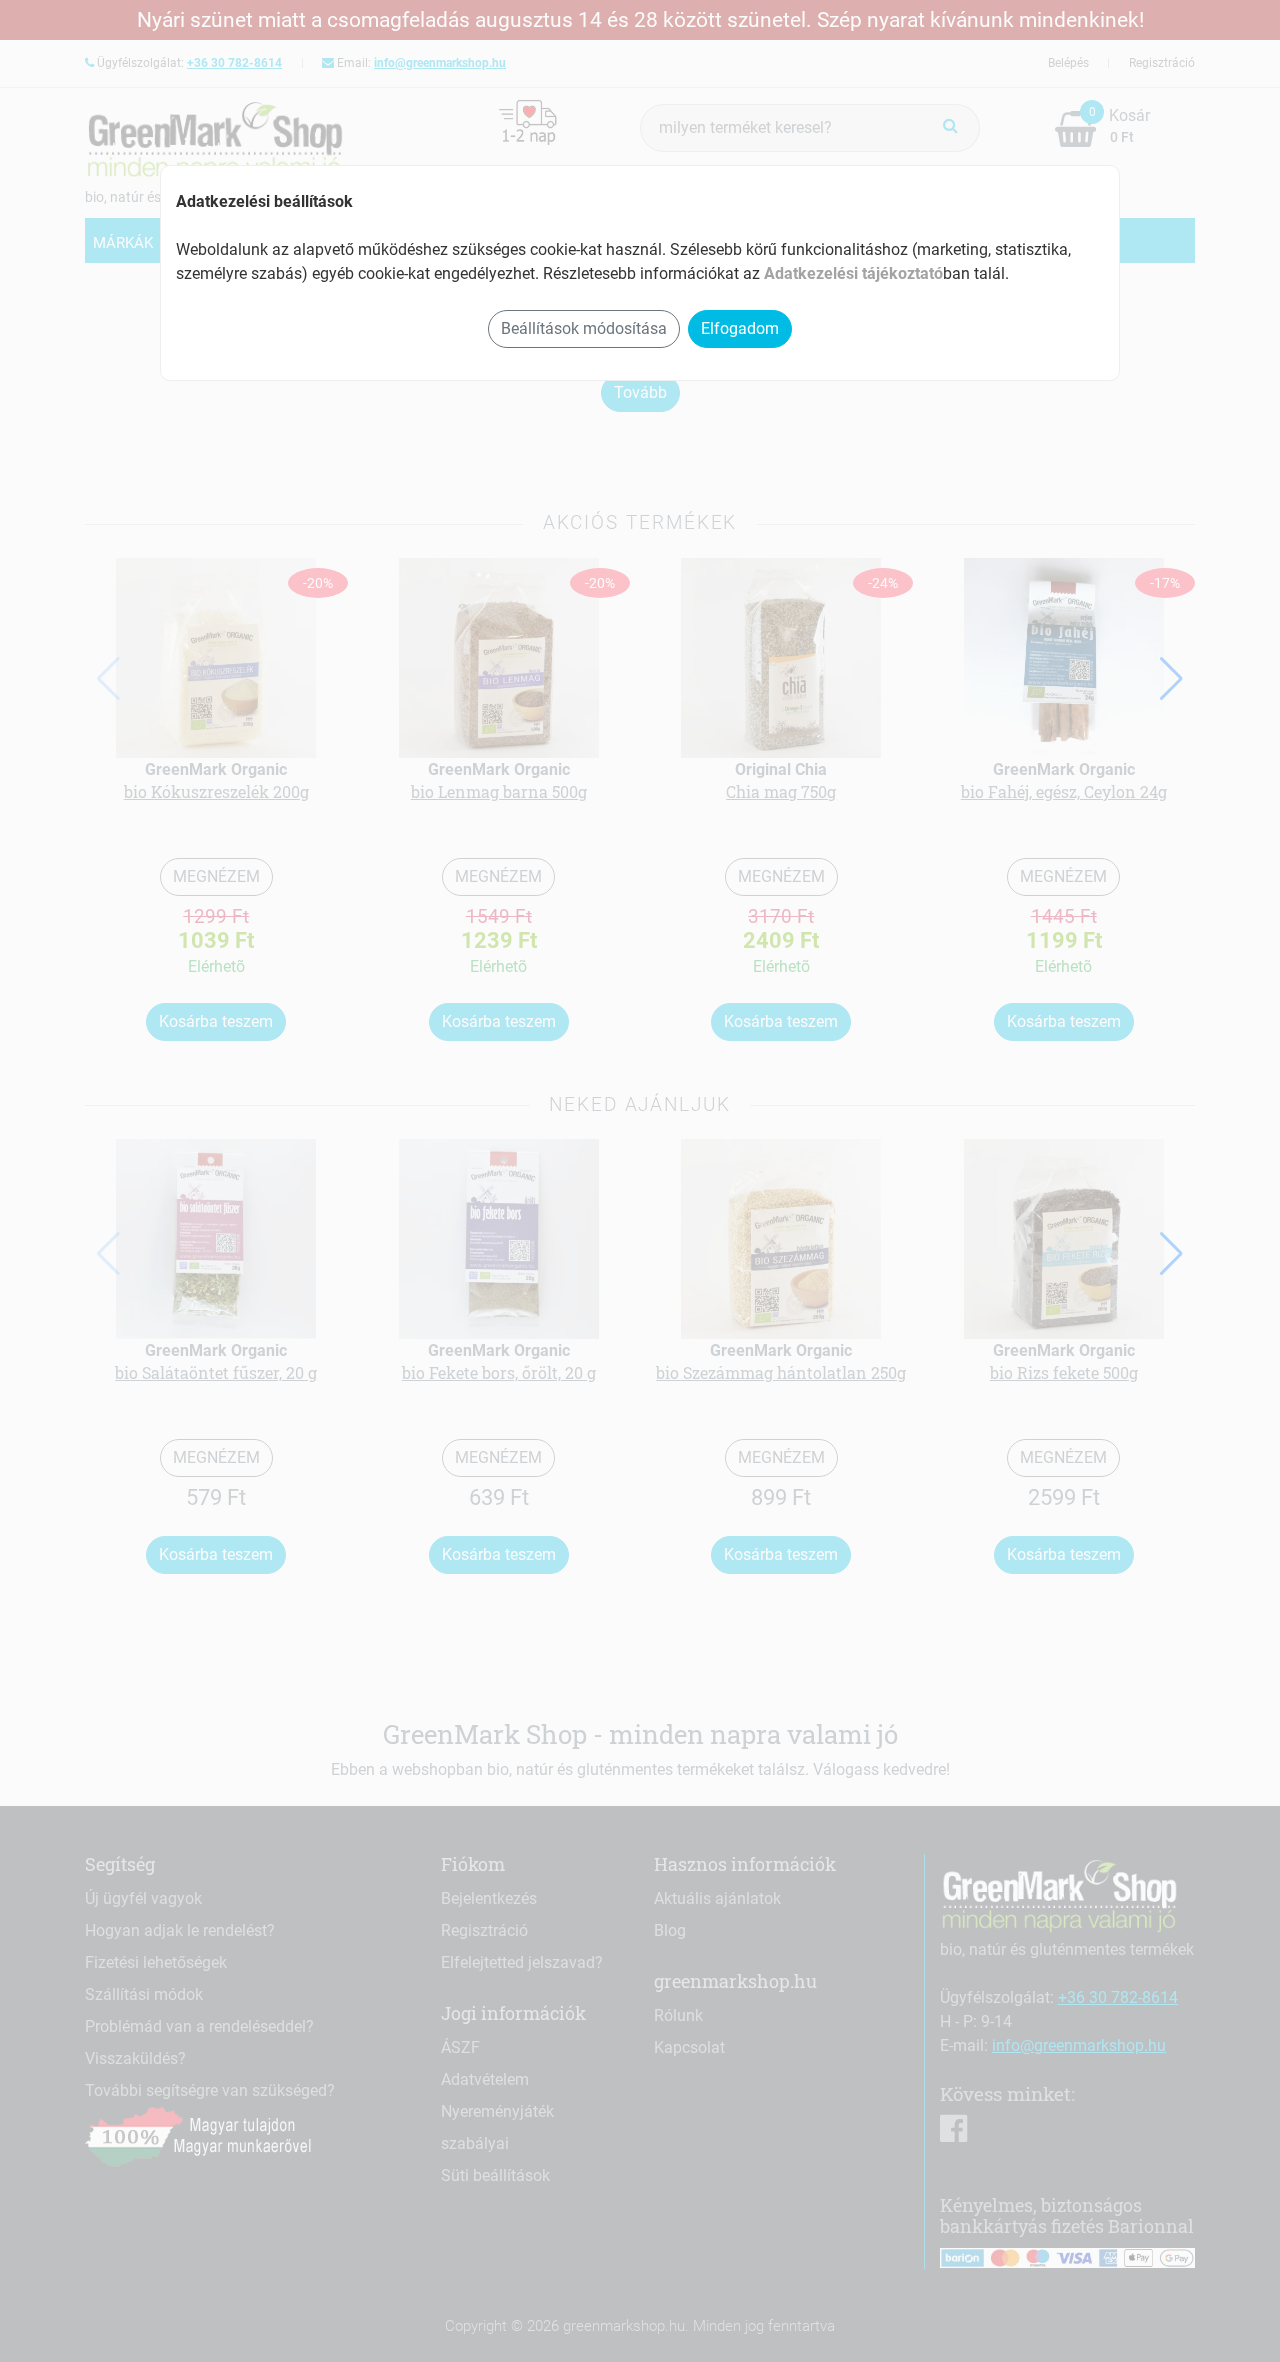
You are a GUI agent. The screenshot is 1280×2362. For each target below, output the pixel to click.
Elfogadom (740, 328)
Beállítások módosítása (584, 328)
